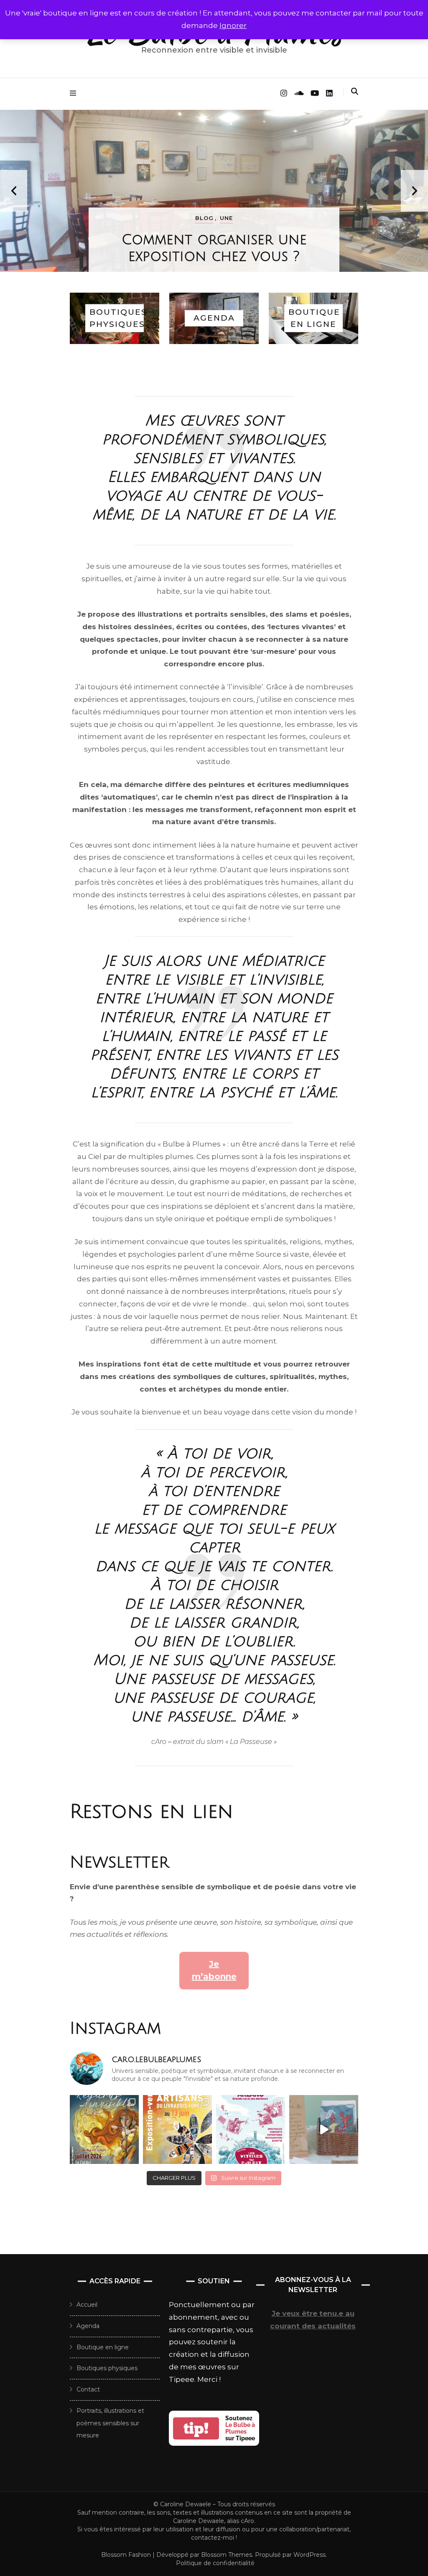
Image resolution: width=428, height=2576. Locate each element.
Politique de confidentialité (215, 2563)
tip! (196, 2428)
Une (226, 218)
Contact (88, 2389)
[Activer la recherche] (355, 91)
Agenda (88, 2326)
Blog (204, 218)
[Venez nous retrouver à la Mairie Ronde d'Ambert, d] (177, 2129)
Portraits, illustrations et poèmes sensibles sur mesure (110, 2423)
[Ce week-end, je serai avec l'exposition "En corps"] (251, 2129)
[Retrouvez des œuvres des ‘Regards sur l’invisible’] (104, 2129)
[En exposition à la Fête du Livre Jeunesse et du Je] (324, 2129)
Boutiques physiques (107, 2368)
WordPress (310, 2555)
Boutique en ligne (103, 2347)
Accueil (87, 2305)
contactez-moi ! (214, 2538)
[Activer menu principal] (75, 93)
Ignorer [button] (233, 25)
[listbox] (214, 191)
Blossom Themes (226, 2555)
